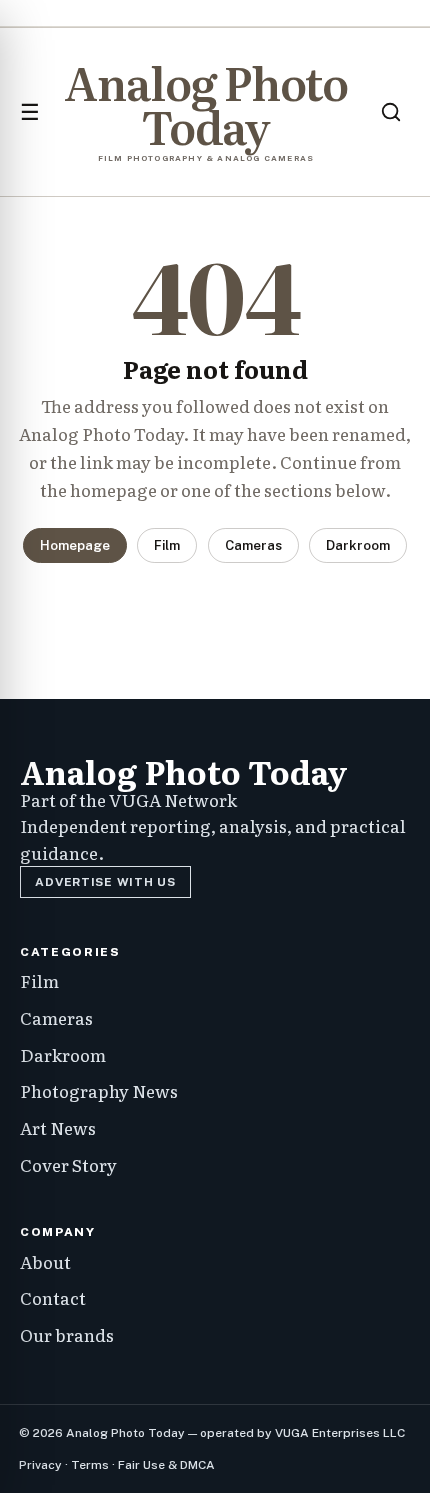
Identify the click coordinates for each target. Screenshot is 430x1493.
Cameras (253, 545)
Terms (90, 1465)
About (45, 1261)
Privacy (40, 1465)
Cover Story (68, 1164)
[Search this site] (391, 112)
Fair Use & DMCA (166, 1465)
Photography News (99, 1090)
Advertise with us (105, 882)
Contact (53, 1297)
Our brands (67, 1334)
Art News (58, 1127)
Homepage (75, 545)
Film (167, 545)
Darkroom (358, 545)
